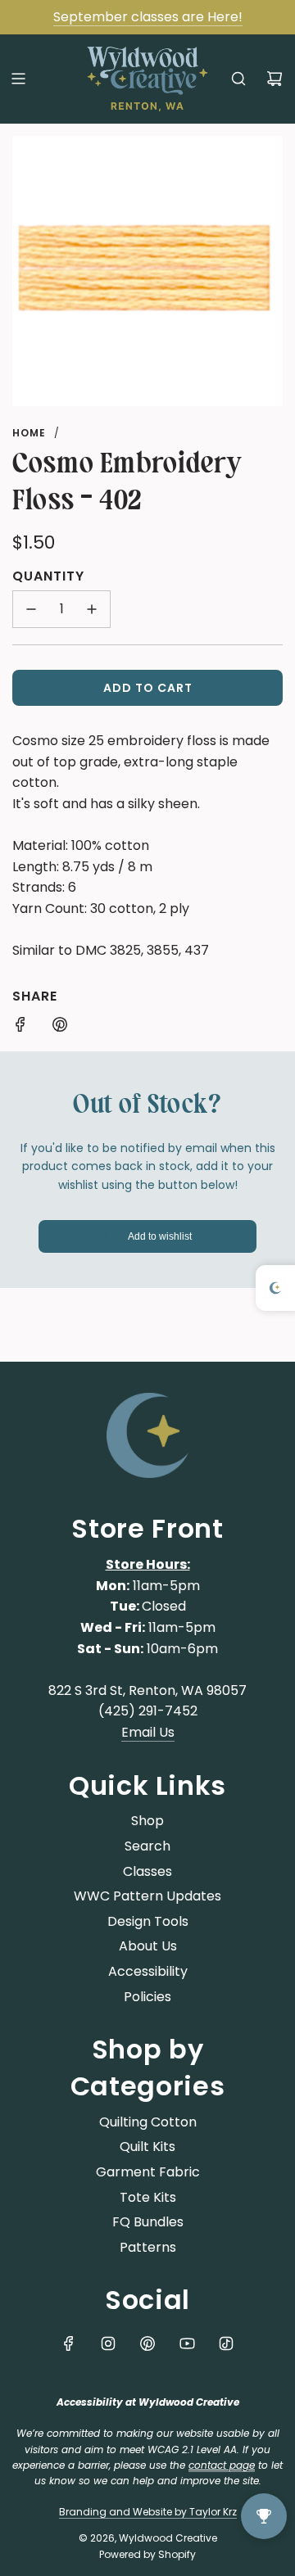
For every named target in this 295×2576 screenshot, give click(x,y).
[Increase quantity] (92, 609)
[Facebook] (69, 2343)
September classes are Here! (148, 17)
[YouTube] (187, 2343)
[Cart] (275, 79)
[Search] (238, 79)
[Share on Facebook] (20, 1028)
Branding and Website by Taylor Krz (148, 2512)
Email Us (148, 1732)
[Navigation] (18, 79)
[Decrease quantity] (31, 609)
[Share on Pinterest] (60, 1028)
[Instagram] (108, 2343)
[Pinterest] (147, 2343)
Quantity (48, 576)
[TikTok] (226, 2343)
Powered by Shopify (147, 2554)
